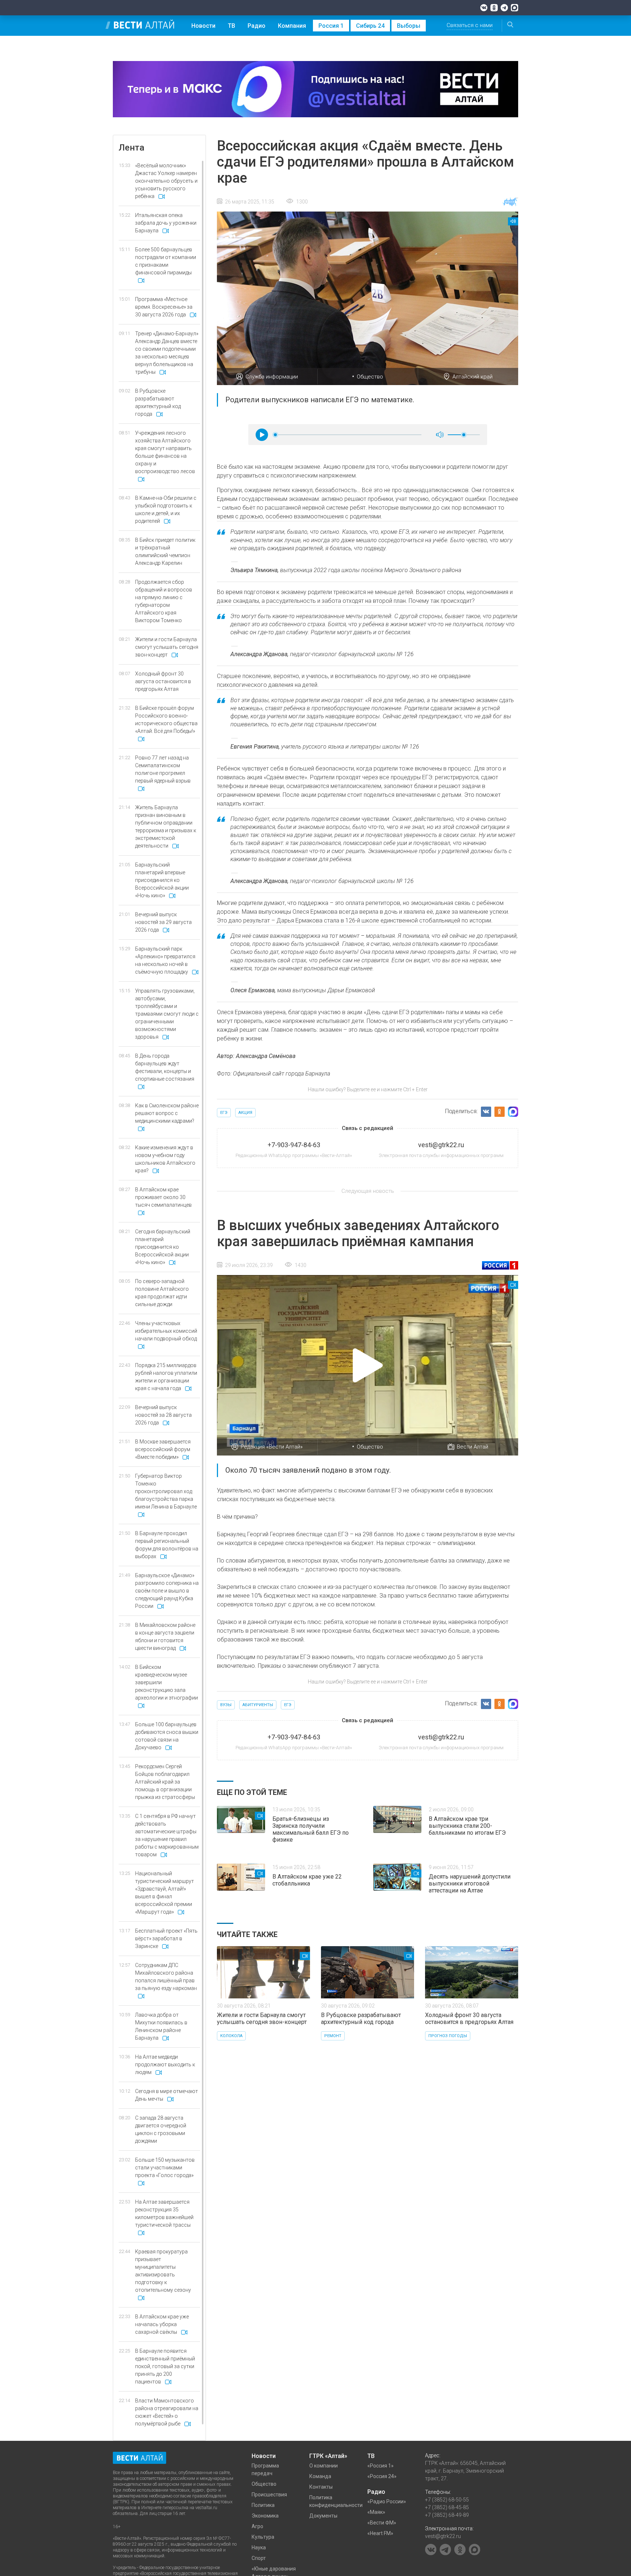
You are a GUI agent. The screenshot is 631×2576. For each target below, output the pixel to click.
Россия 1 (331, 26)
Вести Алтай (473, 1447)
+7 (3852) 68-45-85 (447, 2507)
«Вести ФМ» (382, 2523)
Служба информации (272, 377)
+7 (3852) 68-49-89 (447, 2515)
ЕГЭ (224, 1113)
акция (245, 1113)
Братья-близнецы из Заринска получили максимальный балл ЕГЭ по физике (311, 1829)
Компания (292, 26)
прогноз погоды (448, 2036)
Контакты (321, 2487)
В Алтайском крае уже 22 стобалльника (307, 1880)
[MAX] (515, 8)
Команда (320, 2476)
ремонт (333, 2036)
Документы (323, 2516)
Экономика (265, 2516)
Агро (257, 2526)
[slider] (275, 435)
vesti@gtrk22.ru (443, 2536)
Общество (370, 377)
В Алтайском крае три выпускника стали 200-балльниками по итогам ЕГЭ (467, 1826)
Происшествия (269, 2495)
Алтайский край (473, 377)
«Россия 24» (382, 2476)
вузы (226, 1705)
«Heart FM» (380, 2533)
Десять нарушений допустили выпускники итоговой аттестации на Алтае (470, 1884)
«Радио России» (387, 2501)
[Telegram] (504, 8)
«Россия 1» (380, 2466)
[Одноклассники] (494, 8)
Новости (203, 26)
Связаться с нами (470, 25)
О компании (324, 2466)
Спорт (259, 2558)
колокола (231, 2036)
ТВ (232, 26)
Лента (131, 148)
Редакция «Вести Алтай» (272, 1447)
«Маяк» (376, 2512)
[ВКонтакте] (484, 8)
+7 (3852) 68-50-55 (447, 2500)
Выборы (409, 26)
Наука (259, 2548)
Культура (263, 2537)
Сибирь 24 (370, 26)
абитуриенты (258, 1705)
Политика (263, 2505)
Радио (257, 26)
